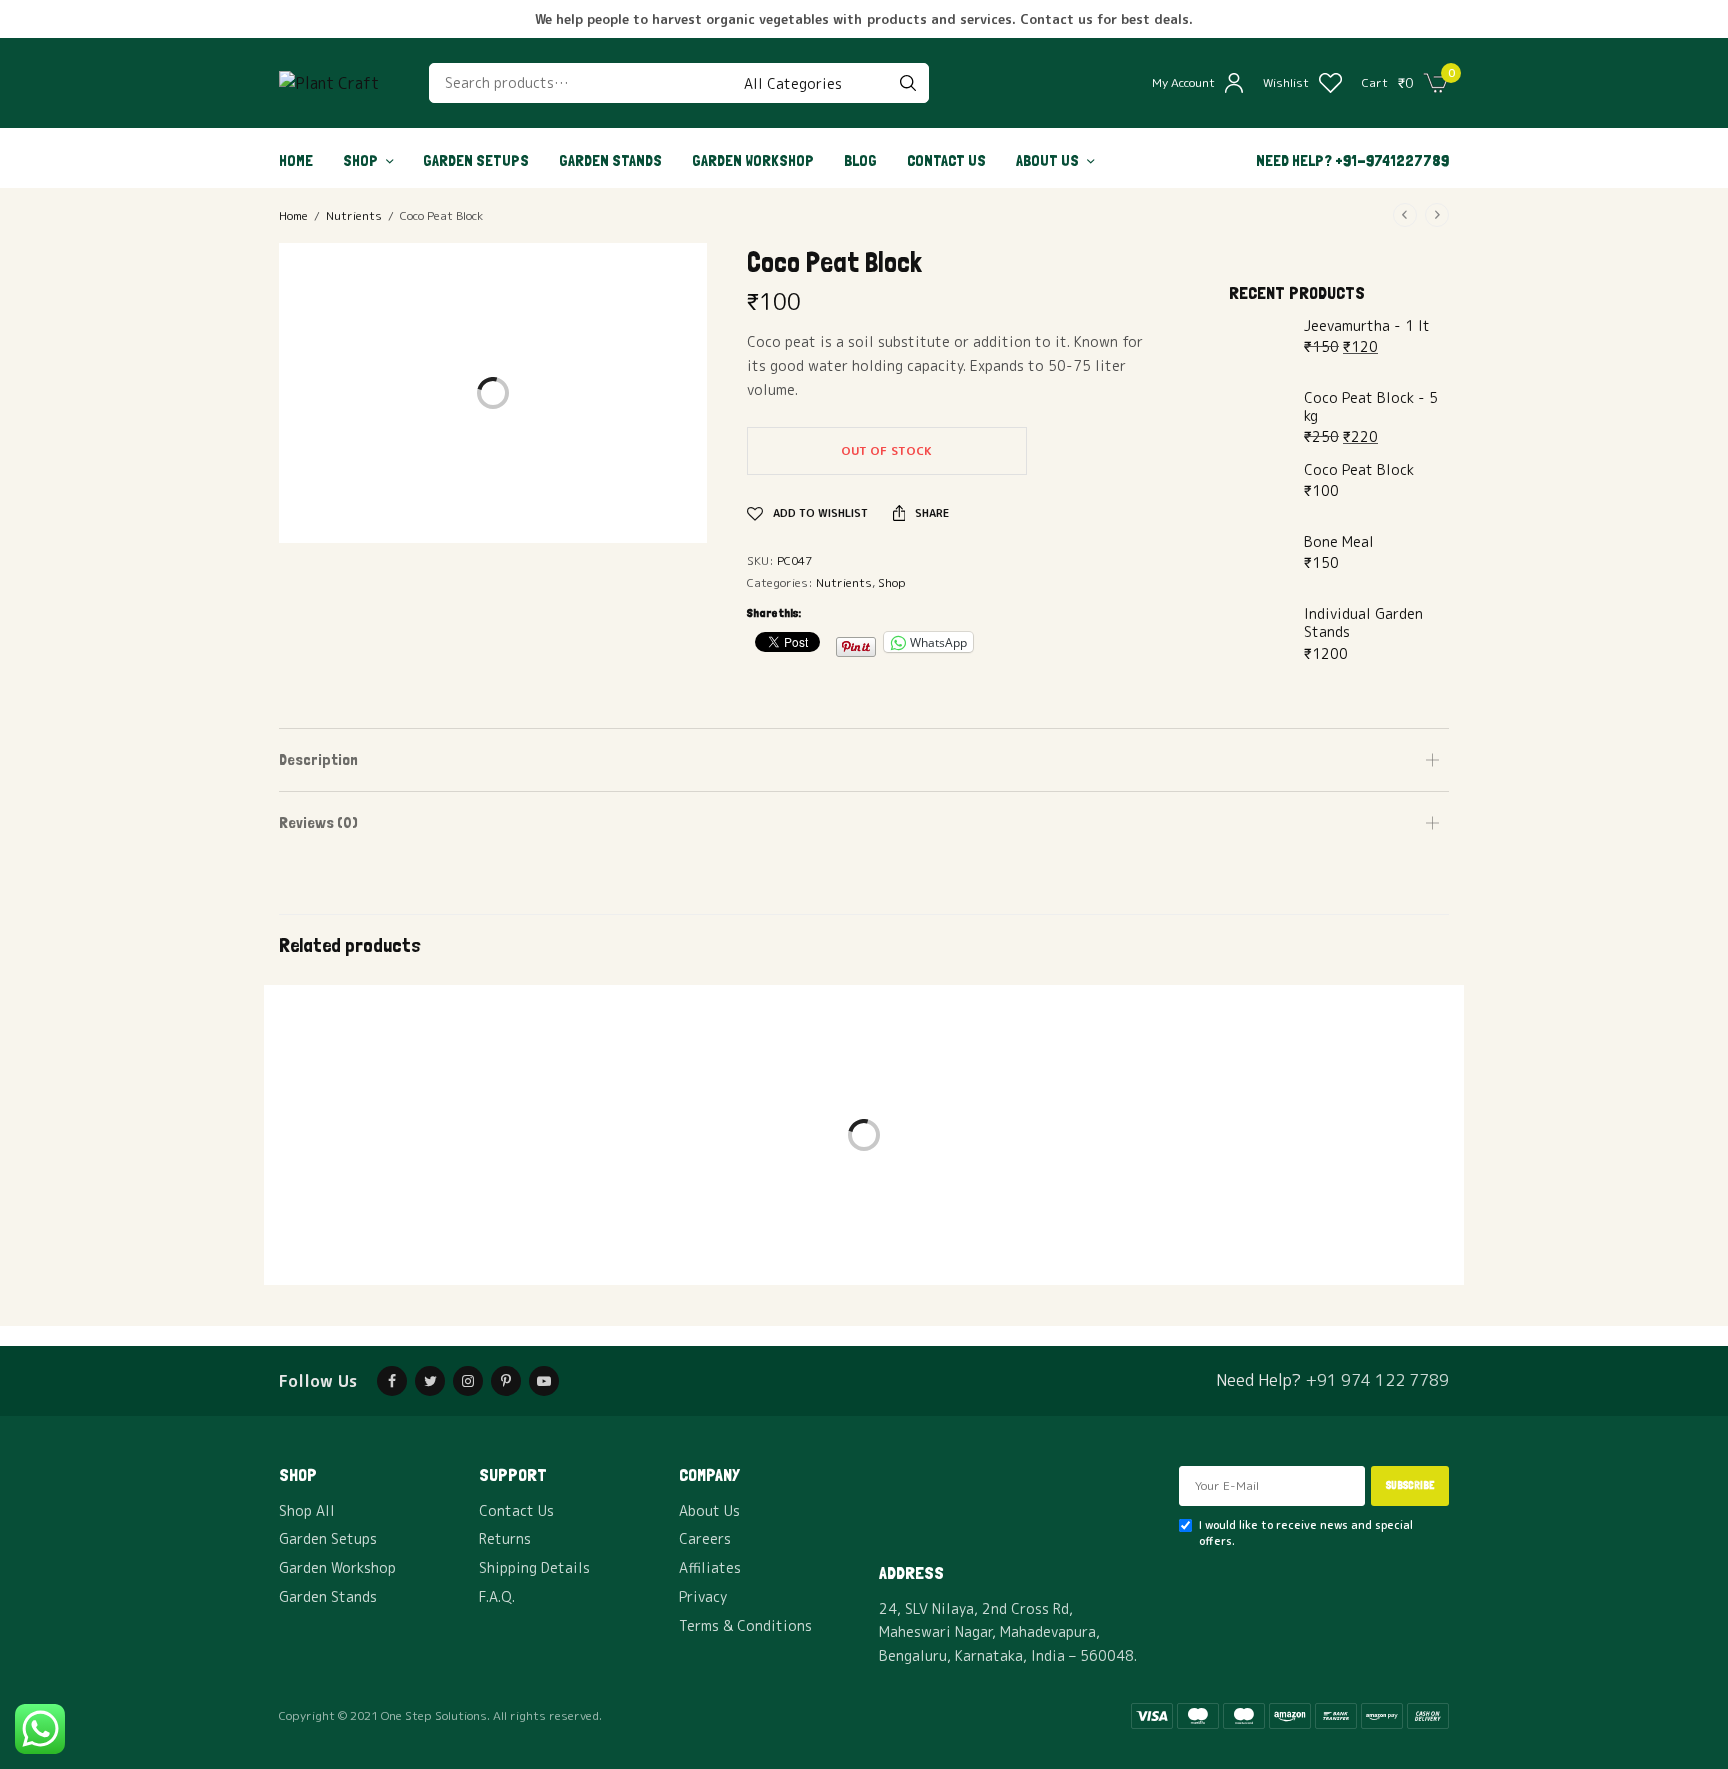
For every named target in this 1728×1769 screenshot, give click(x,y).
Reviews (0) (318, 822)
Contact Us (946, 160)
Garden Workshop (753, 160)
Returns (505, 1538)
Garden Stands (610, 160)
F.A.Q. (497, 1596)
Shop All (307, 1510)
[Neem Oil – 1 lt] (464, 1170)
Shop (360, 160)
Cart (1375, 83)
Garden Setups (476, 160)
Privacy (703, 1596)
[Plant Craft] (329, 83)
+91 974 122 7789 (1377, 1380)
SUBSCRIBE (1410, 1485)
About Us (1047, 160)
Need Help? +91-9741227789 (1352, 160)
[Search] (908, 83)
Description (318, 759)
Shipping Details (534, 1567)
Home (296, 160)
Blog (860, 160)
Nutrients (354, 215)
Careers (705, 1538)
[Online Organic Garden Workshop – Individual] (864, 1170)
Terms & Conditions (745, 1625)
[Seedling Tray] (1264, 1170)
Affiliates (710, 1567)
